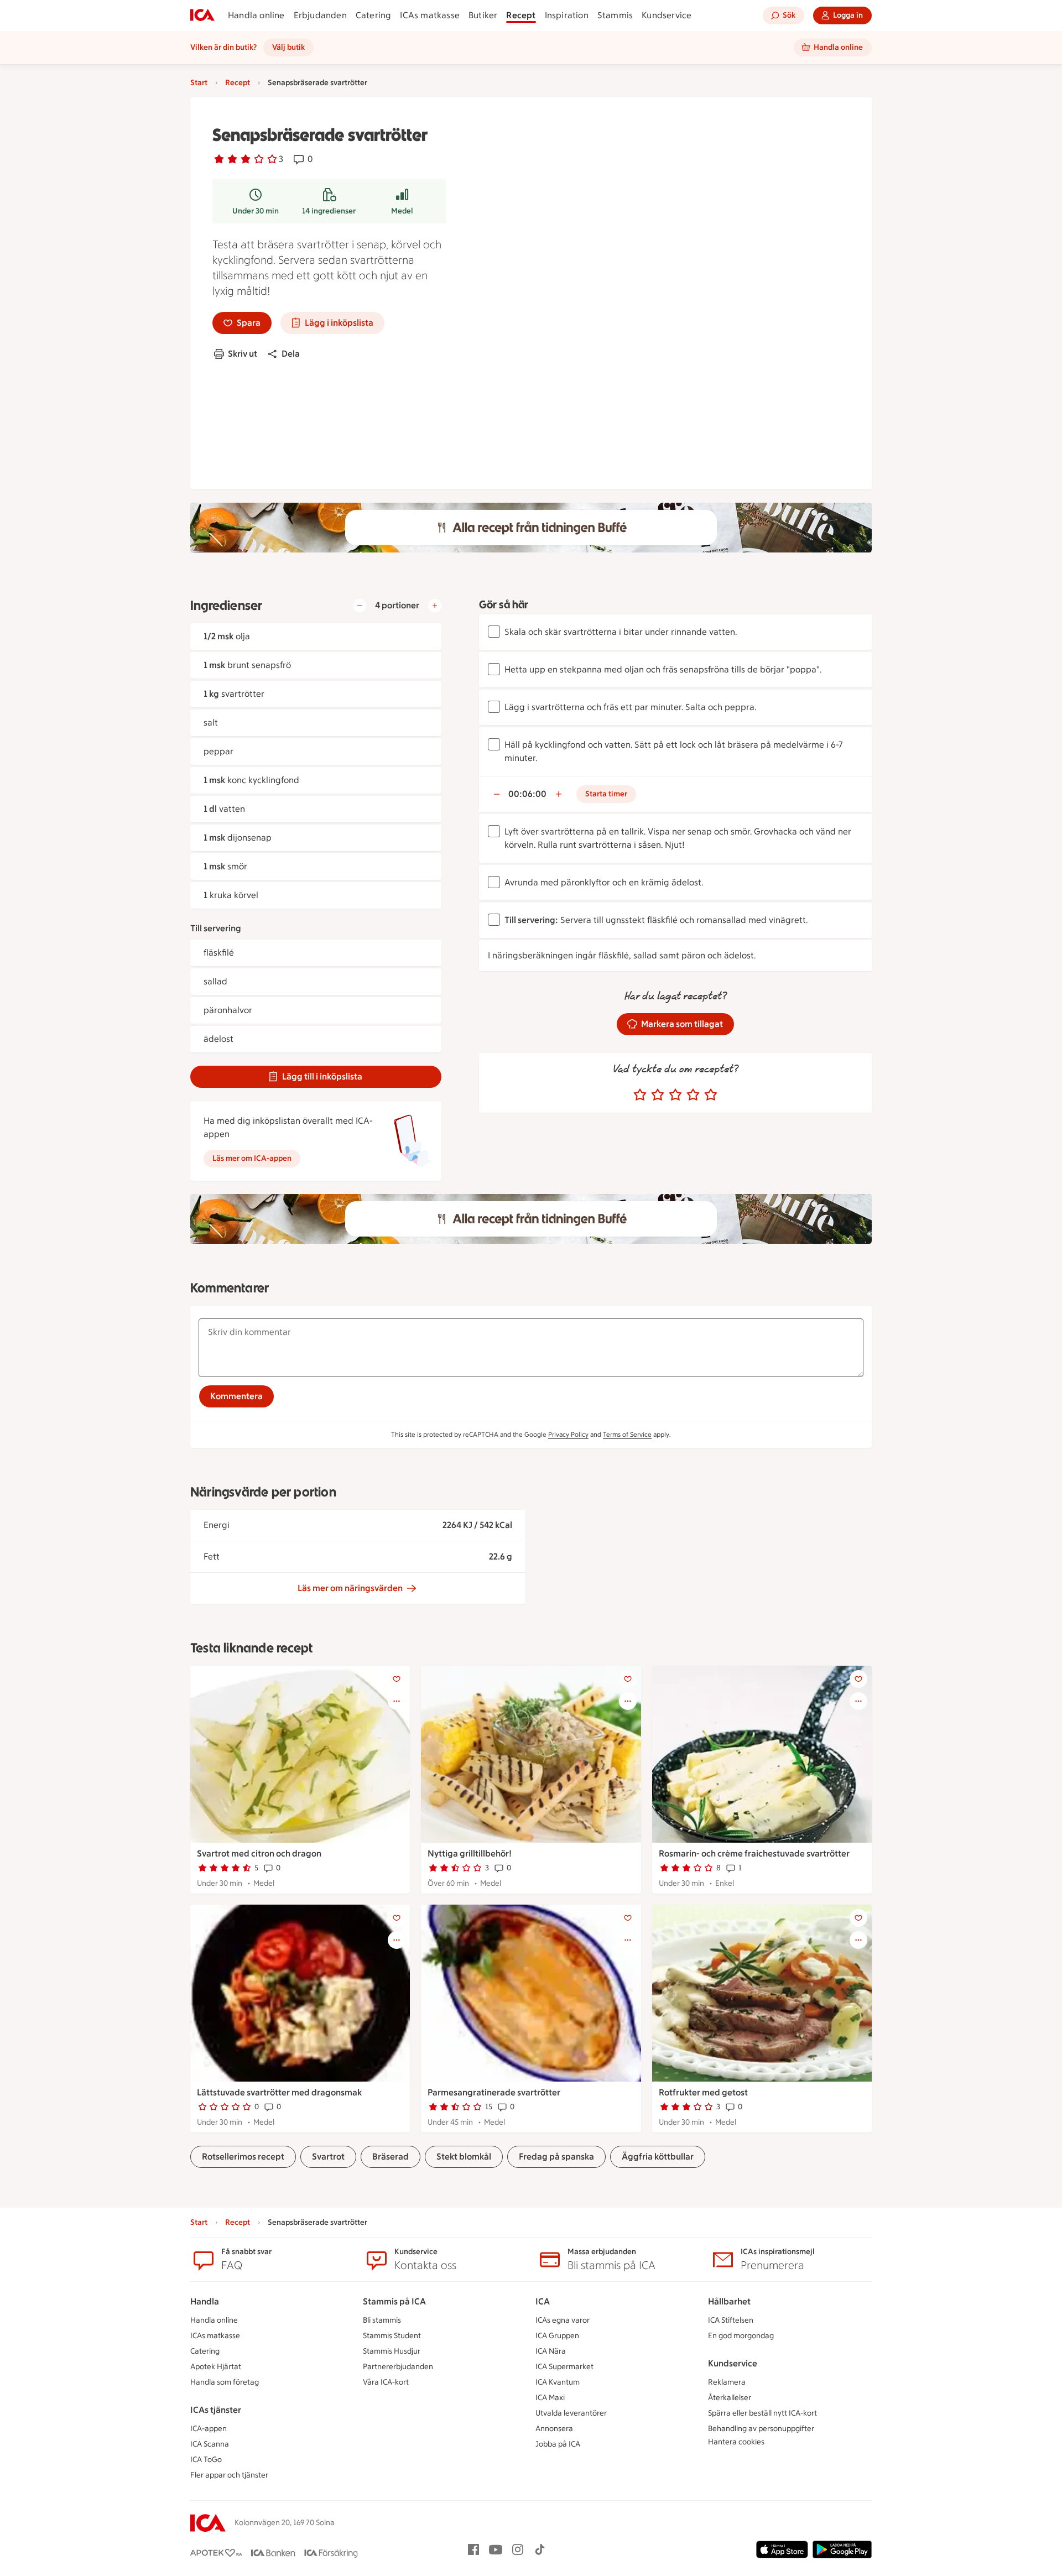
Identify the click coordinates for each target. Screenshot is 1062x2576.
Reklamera (727, 2382)
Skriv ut (243, 354)
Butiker (483, 15)
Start (199, 83)
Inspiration (567, 15)
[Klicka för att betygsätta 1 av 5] (640, 1095)
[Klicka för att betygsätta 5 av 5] (711, 1095)
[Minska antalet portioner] (360, 606)
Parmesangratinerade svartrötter (494, 2092)
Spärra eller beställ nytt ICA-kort (762, 2413)
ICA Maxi (550, 2398)
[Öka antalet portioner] (435, 606)
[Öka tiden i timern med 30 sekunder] (559, 794)
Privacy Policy (568, 1435)
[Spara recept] (397, 1679)
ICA (543, 2301)
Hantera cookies (736, 2442)
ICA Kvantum (558, 2382)
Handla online (256, 15)
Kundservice (667, 15)
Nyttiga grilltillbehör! (470, 1853)
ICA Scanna (210, 2444)
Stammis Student (392, 2336)
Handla (205, 2301)
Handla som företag (225, 2382)
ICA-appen (209, 2429)
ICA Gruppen (557, 2336)
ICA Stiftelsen (731, 2320)
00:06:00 (527, 794)
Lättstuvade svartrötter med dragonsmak (279, 2092)
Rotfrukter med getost (703, 2092)
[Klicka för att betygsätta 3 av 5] (675, 1095)
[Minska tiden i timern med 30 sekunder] (497, 794)
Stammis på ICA (394, 2301)
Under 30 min (256, 211)
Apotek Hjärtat (216, 2367)
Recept (521, 15)
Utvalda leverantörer (571, 2413)
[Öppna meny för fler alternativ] (397, 1701)
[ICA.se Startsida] (202, 15)
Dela (291, 354)
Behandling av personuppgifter (761, 2429)
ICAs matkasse (430, 15)
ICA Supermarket (564, 2367)
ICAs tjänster (216, 2410)
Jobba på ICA (558, 2444)
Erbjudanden (320, 15)
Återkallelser (730, 2398)
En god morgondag (741, 2336)
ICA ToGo (206, 2460)
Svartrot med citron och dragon (259, 1853)
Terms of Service (627, 1435)
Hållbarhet (729, 2301)
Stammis (615, 15)
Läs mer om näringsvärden (350, 1588)
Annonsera (554, 2429)
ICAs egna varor (563, 2320)
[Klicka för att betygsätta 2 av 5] (658, 1095)
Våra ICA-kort (386, 2382)
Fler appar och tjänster (229, 2475)
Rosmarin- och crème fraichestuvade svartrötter (754, 1853)
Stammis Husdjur (392, 2351)
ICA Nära (551, 2351)
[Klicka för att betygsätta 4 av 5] (693, 1095)
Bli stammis (382, 2320)
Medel (402, 211)
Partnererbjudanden (398, 2367)
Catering (374, 15)
